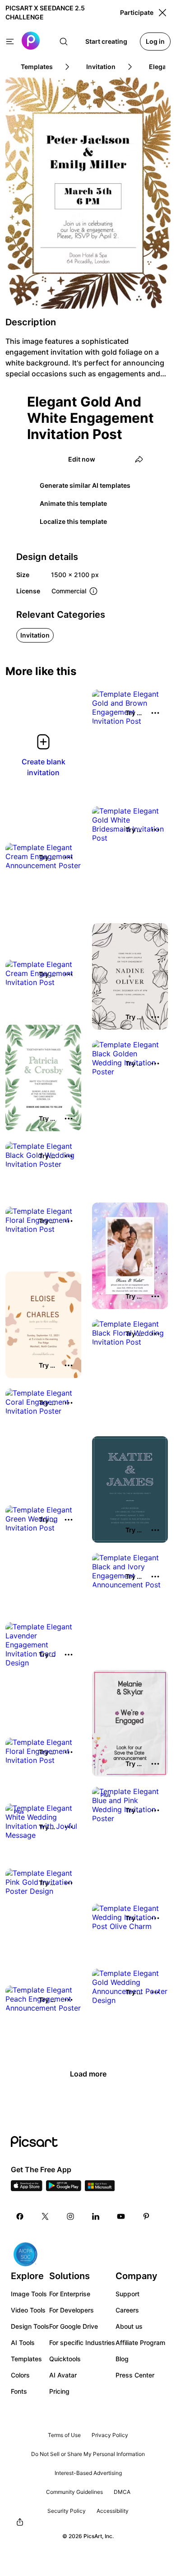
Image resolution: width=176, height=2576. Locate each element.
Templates (26, 2359)
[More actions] (155, 713)
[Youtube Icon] (121, 2216)
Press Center (135, 2375)
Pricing (59, 2391)
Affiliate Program (140, 2342)
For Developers (72, 2310)
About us (129, 2326)
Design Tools (30, 2326)
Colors (20, 2375)
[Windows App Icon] (100, 2188)
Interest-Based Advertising (88, 2473)
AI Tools (23, 2342)
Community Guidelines (74, 2492)
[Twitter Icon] (45, 2216)
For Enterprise (70, 2294)
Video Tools (28, 2310)
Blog (122, 2359)
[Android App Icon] (64, 2188)
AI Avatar (63, 2375)
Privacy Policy (110, 2435)
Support (127, 2294)
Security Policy (67, 2511)
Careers (127, 2310)
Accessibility (113, 2511)
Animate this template (73, 503)
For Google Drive (74, 2326)
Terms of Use (64, 2435)
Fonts (19, 2391)
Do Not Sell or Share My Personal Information (88, 2454)
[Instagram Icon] (70, 2216)
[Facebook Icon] (20, 2216)
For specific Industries (82, 2342)
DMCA (122, 2492)
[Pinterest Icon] (146, 2216)
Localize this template (73, 521)
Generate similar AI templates (85, 485)
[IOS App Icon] (27, 2188)
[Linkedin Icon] (96, 2216)
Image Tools (29, 2294)
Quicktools (65, 2359)
